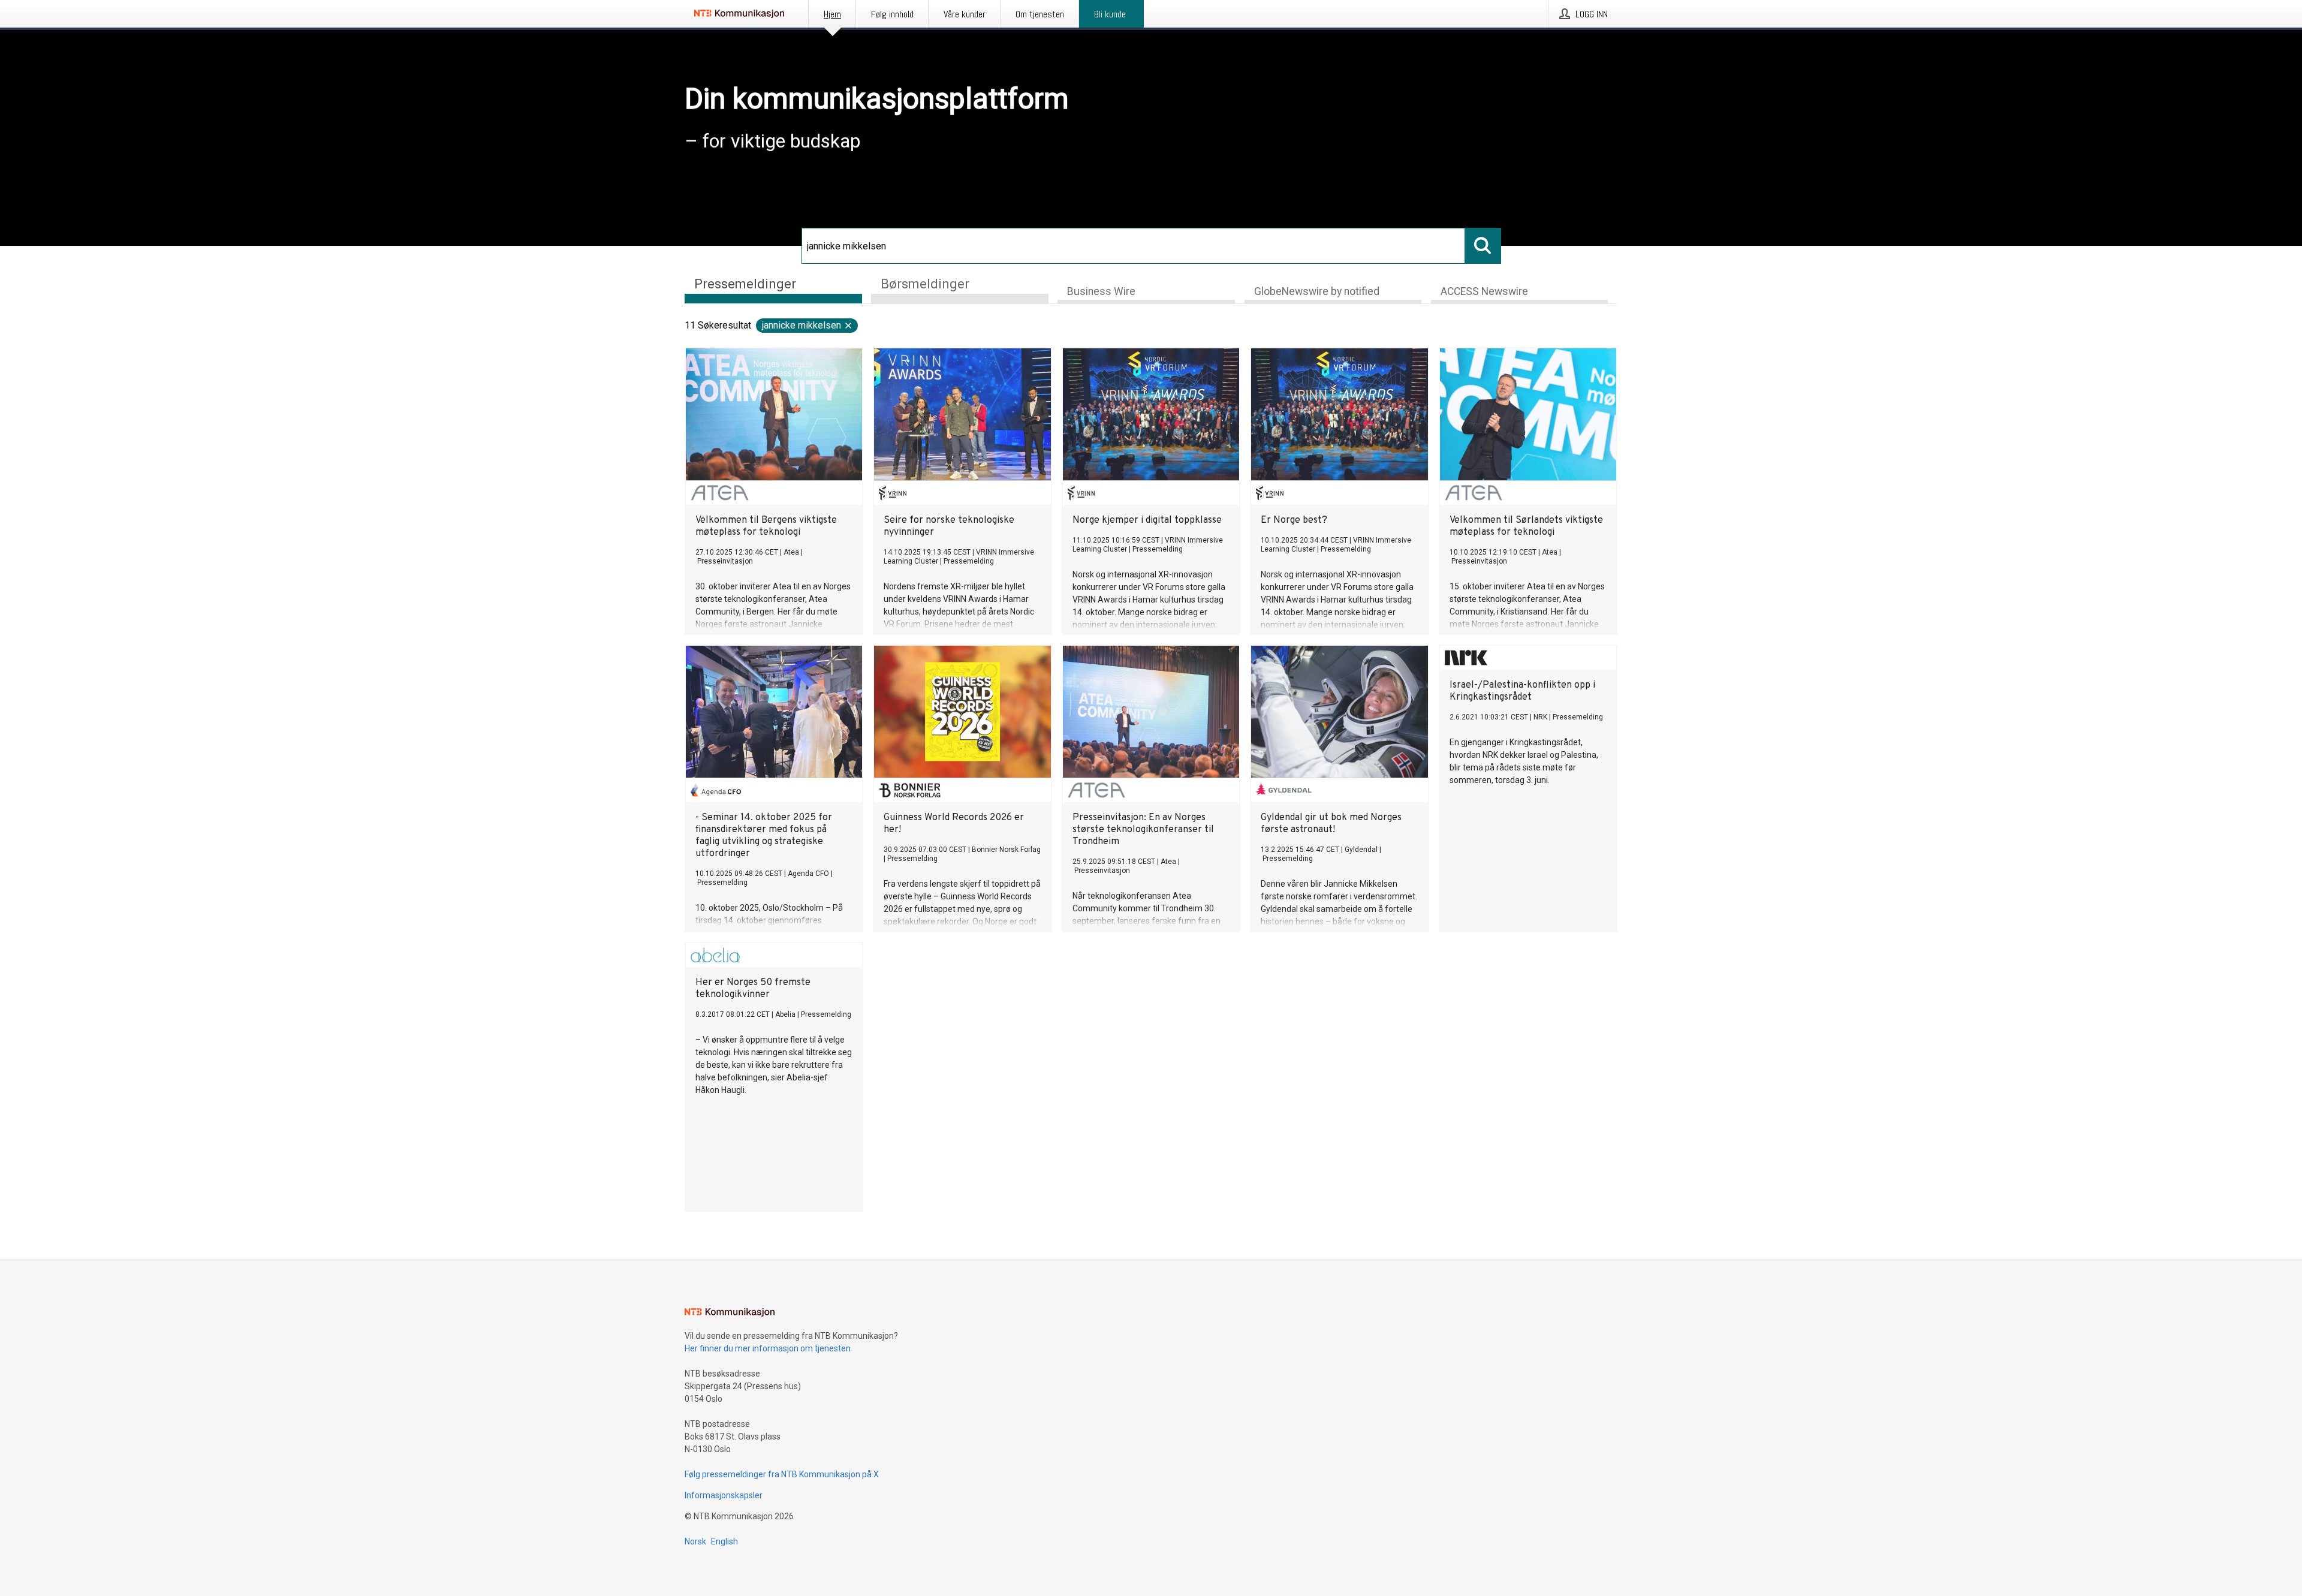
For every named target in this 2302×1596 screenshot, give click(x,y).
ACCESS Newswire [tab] (1484, 291)
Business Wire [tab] (1101, 291)
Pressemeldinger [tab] (745, 284)
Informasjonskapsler (724, 1495)
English (724, 1541)
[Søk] (1483, 246)
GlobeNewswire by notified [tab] (1317, 291)
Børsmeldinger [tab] (925, 284)
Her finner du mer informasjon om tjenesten (768, 1348)
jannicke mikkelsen (802, 325)
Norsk (695, 1541)
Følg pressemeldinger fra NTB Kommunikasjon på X (782, 1474)
